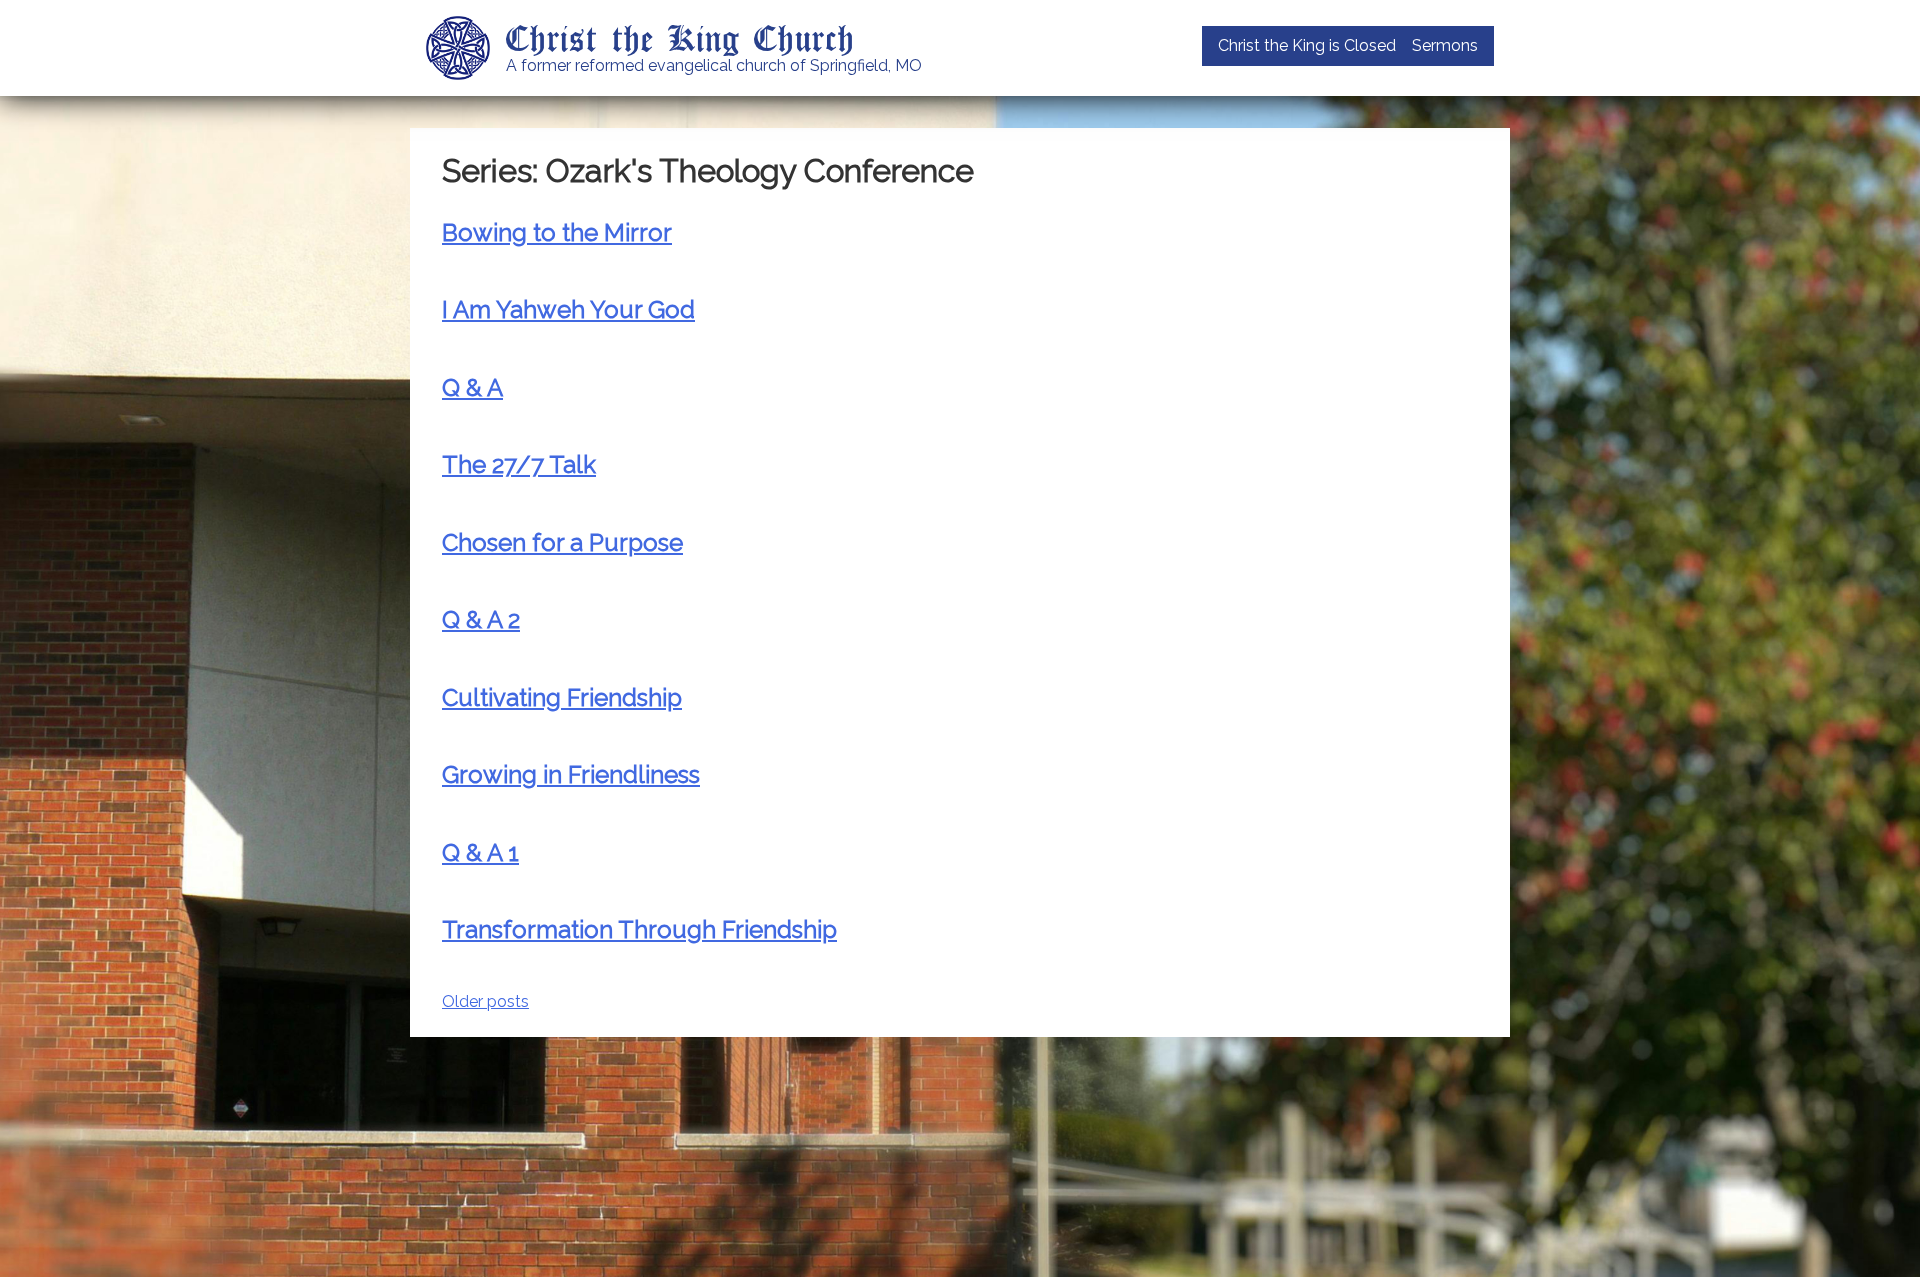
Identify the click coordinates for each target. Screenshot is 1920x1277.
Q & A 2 (481, 619)
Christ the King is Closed (1307, 45)
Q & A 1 (480, 852)
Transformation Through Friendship (639, 929)
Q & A (472, 387)
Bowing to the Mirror (557, 232)
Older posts (485, 1001)
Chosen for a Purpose (562, 542)
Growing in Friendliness (571, 774)
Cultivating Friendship (562, 697)
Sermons (1445, 45)
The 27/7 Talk (519, 464)
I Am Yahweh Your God (568, 309)
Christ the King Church (680, 37)
